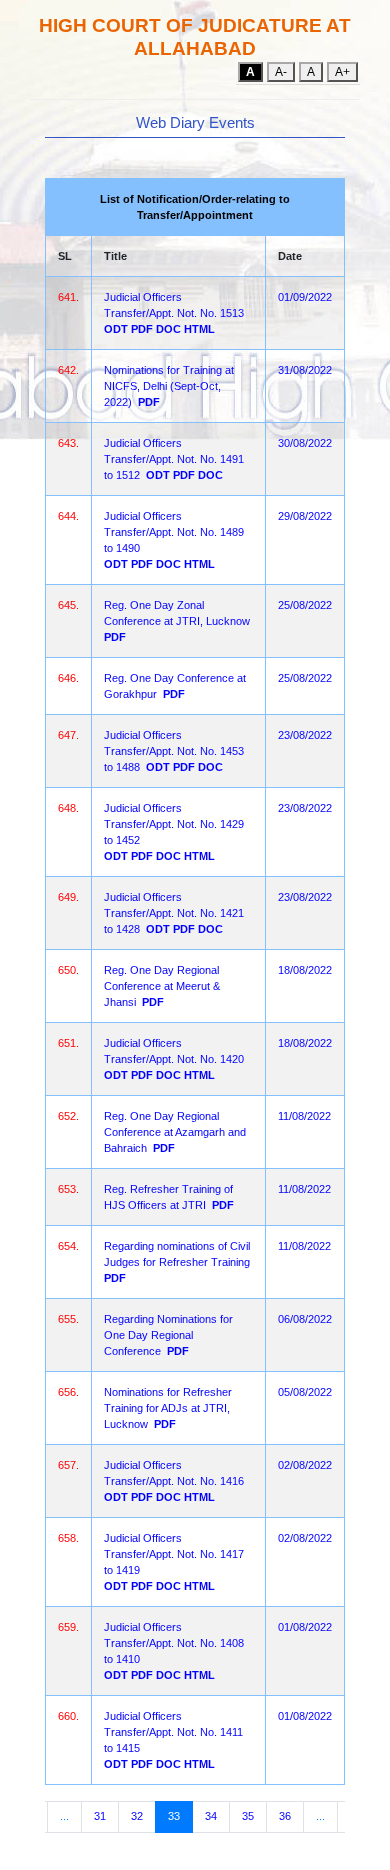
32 (137, 1816)
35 (248, 1816)
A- (281, 72)
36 (285, 1816)
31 (100, 1816)
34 (211, 1816)
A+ (342, 72)
